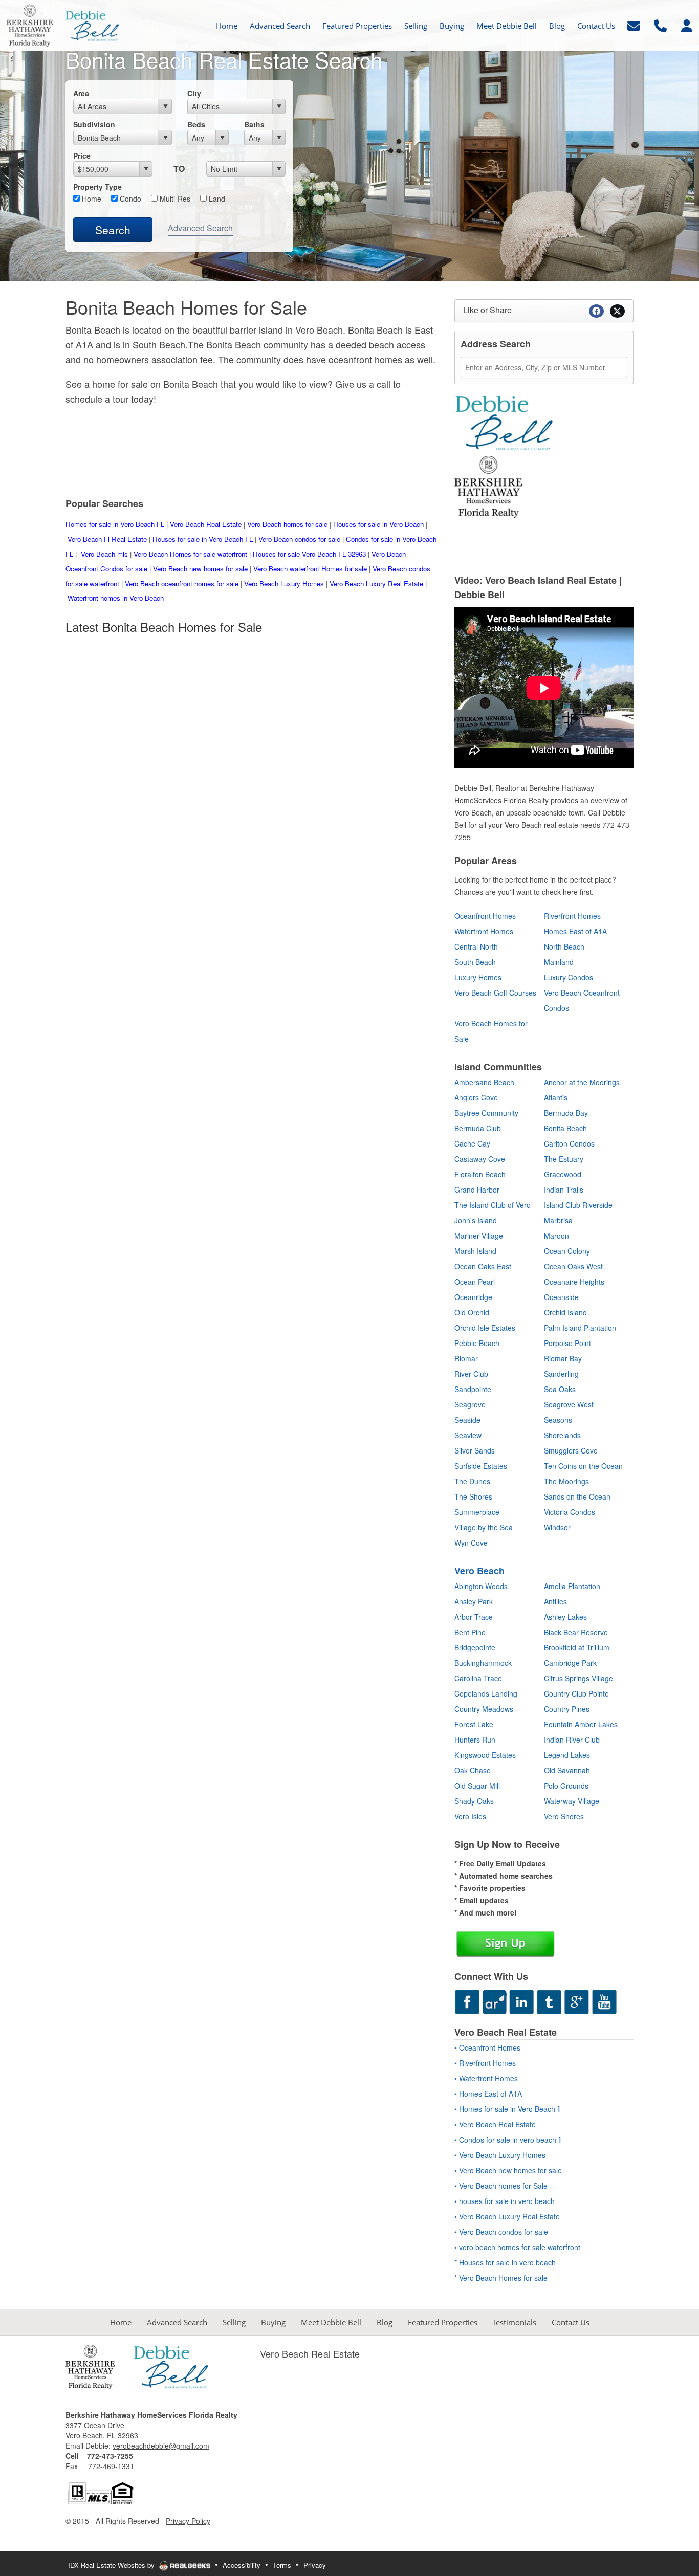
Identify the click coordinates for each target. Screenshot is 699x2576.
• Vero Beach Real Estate (495, 2124)
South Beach (475, 962)
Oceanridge (473, 1297)
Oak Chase (473, 1770)
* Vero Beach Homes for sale (501, 2278)
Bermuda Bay (566, 1113)
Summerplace (477, 1512)
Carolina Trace (478, 1678)
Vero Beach (479, 1571)
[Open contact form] (634, 24)
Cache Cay (472, 1143)
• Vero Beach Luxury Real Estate (507, 2216)
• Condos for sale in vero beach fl (508, 2140)
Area (81, 93)
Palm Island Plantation (580, 1328)
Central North (476, 946)
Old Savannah (567, 1770)
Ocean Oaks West (573, 1266)
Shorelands (562, 1435)
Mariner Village (479, 1236)
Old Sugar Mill (477, 1786)
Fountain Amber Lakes (581, 1724)
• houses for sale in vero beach (505, 2201)
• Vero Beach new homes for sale (508, 2170)
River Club (471, 1374)
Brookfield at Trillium (577, 1647)
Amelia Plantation (572, 1586)
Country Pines (567, 1709)
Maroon (556, 1236)
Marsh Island (475, 1251)
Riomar (466, 1358)
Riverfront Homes (572, 916)
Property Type (97, 187)
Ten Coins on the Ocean (583, 1466)
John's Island (476, 1220)
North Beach (564, 946)
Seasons (558, 1420)
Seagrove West (569, 1404)
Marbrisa (558, 1220)
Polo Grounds (566, 1786)
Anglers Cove (476, 1097)
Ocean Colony (567, 1251)
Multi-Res (174, 199)
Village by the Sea (484, 1527)
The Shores (473, 1496)
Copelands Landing (486, 1693)
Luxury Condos (569, 977)
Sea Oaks (560, 1389)
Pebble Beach (477, 1343)
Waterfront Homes (484, 931)
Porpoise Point (567, 1343)
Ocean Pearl (475, 1282)
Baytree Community (486, 1113)
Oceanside (561, 1297)
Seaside (467, 1420)
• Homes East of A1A (488, 2094)
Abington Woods (481, 1586)
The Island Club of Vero (493, 1205)
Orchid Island (565, 1312)
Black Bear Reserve (576, 1632)
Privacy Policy (188, 2521)
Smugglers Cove (571, 1450)
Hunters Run (475, 1740)
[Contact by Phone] (660, 24)
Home (91, 199)
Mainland (559, 962)
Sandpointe (473, 1389)
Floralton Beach (480, 1174)
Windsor (557, 1527)
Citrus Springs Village (578, 1678)
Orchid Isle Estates (485, 1328)
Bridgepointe (475, 1647)
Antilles (555, 1601)
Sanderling (561, 1374)
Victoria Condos (570, 1512)
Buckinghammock (483, 1663)
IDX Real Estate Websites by (112, 2565)
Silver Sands (475, 1450)
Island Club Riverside (578, 1205)
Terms (282, 2565)
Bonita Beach (565, 1128)
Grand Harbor (477, 1190)
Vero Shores (564, 1816)
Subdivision (94, 124)
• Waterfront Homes (486, 2078)
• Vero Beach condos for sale (501, 2232)
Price (82, 156)
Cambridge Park (570, 1663)
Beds (196, 124)
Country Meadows (484, 1709)
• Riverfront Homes (485, 2063)
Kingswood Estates (485, 1755)
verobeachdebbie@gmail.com (161, 2446)
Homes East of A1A (575, 931)
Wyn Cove (471, 1543)
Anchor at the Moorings (582, 1082)
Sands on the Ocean (577, 1496)
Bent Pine (470, 1632)
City (194, 93)
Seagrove (470, 1404)
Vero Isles (470, 1816)
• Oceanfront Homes (487, 2047)
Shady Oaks (474, 1801)
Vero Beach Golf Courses (495, 993)
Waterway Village (572, 1801)
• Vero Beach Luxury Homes (500, 2155)
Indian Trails (564, 1190)
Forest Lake (474, 1724)
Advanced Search (200, 228)
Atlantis (556, 1097)
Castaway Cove (480, 1159)
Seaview (468, 1435)
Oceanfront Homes (485, 916)
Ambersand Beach (484, 1082)
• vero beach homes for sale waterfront (517, 2247)
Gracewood (563, 1174)
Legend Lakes (567, 1755)
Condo (129, 199)
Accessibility (242, 2565)
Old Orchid (472, 1312)
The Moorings (566, 1481)
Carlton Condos (569, 1143)
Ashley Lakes (565, 1617)
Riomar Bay (563, 1358)
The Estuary (564, 1159)
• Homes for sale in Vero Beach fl (508, 2109)
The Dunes (472, 1481)
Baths (254, 124)
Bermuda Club (478, 1128)
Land (216, 199)
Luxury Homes (478, 977)
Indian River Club (572, 1740)
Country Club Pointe (576, 1693)
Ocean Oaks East (483, 1266)
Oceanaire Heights (574, 1282)
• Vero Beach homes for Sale (501, 2186)
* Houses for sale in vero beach (505, 2262)
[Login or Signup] (687, 24)
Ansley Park (474, 1601)
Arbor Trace (474, 1617)
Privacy (315, 2565)
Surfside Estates (481, 1466)
